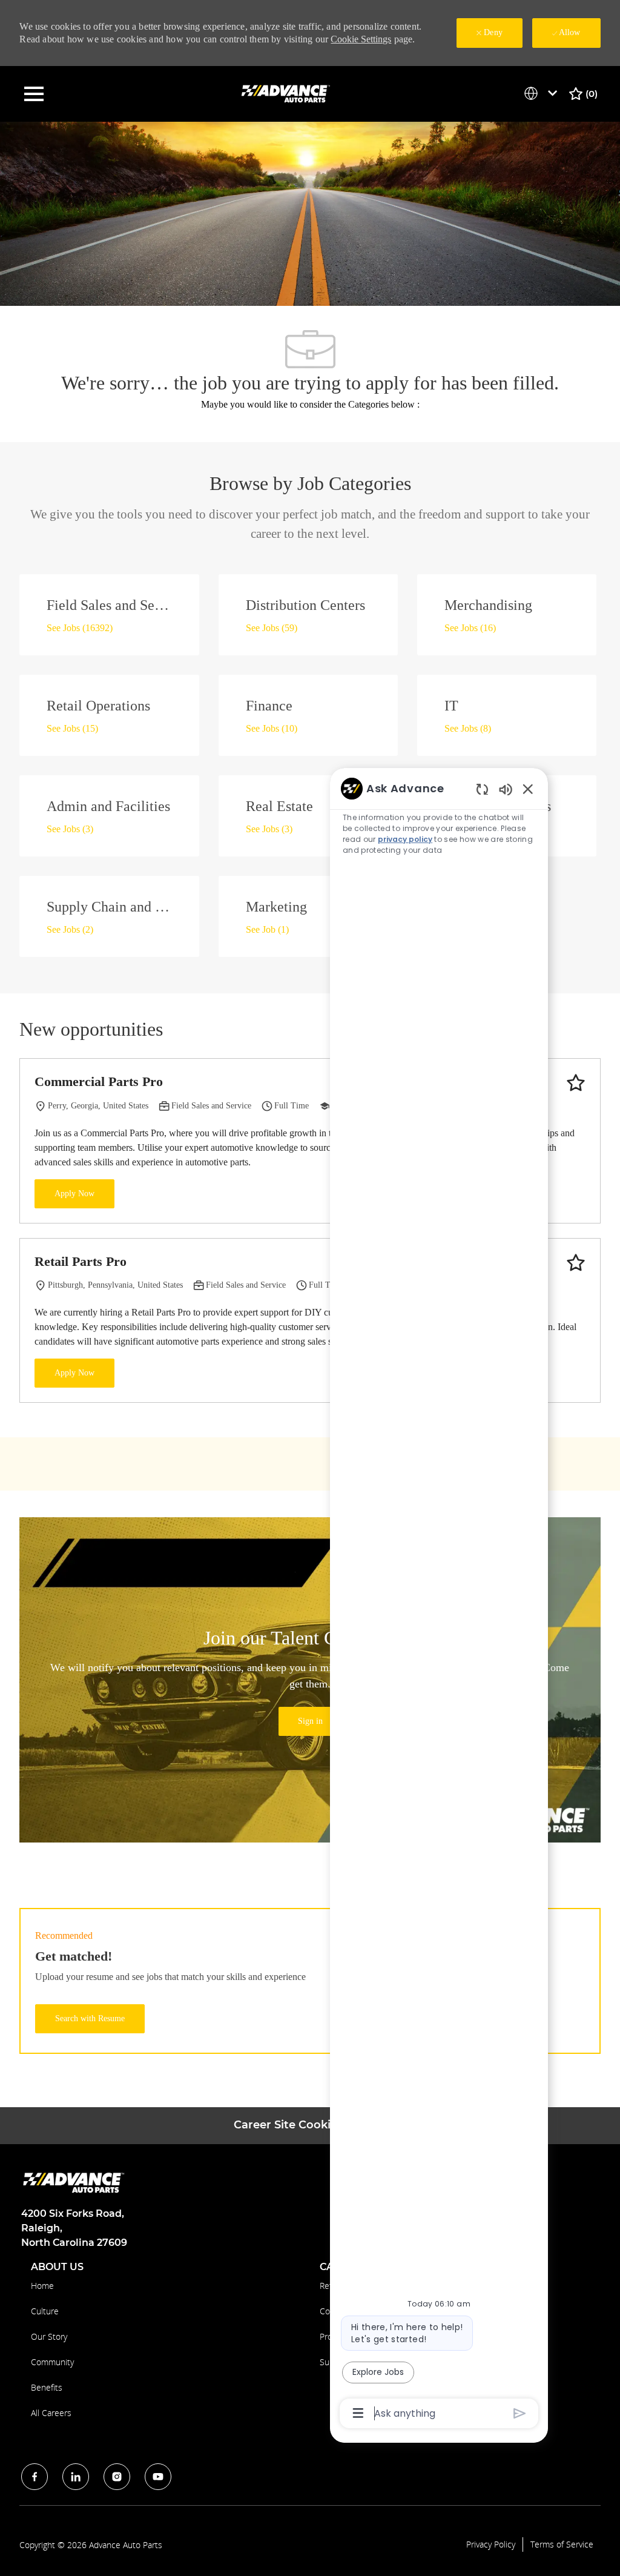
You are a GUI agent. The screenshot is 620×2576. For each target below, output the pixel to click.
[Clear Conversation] (482, 789)
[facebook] (35, 2477)
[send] (520, 2413)
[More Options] (358, 2413)
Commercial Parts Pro (99, 1081)
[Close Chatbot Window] (528, 789)
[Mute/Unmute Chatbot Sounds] (506, 789)
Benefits (47, 2387)
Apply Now (74, 1194)
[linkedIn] (76, 2477)
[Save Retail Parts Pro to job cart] (576, 1263)
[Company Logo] (287, 93)
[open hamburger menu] (34, 94)
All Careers (51, 2413)
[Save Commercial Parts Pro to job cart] (576, 1083)
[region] (439, 1600)
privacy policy (405, 839)
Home (42, 2286)
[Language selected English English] (543, 93)
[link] (310, 1721)
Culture (45, 2311)
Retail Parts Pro (81, 1261)
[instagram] (117, 2477)
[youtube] (158, 2477)
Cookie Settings (361, 39)
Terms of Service (562, 2545)
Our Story (49, 2336)
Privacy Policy (491, 2545)
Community (52, 2362)
